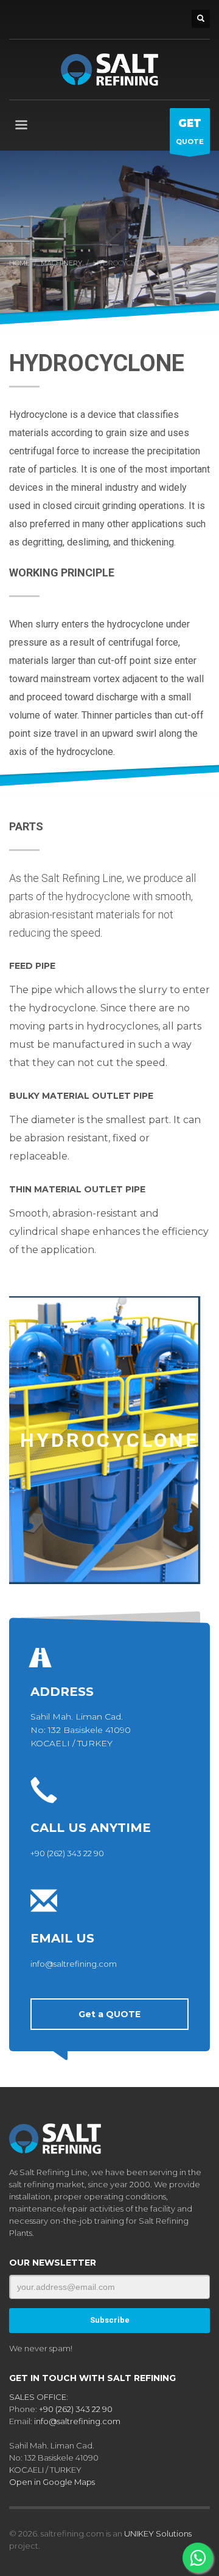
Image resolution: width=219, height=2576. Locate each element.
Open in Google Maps (52, 2482)
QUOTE (190, 132)
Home (19, 263)
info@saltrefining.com (74, 1964)
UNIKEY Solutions (158, 2533)
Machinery (61, 263)
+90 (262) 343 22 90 (67, 1853)
